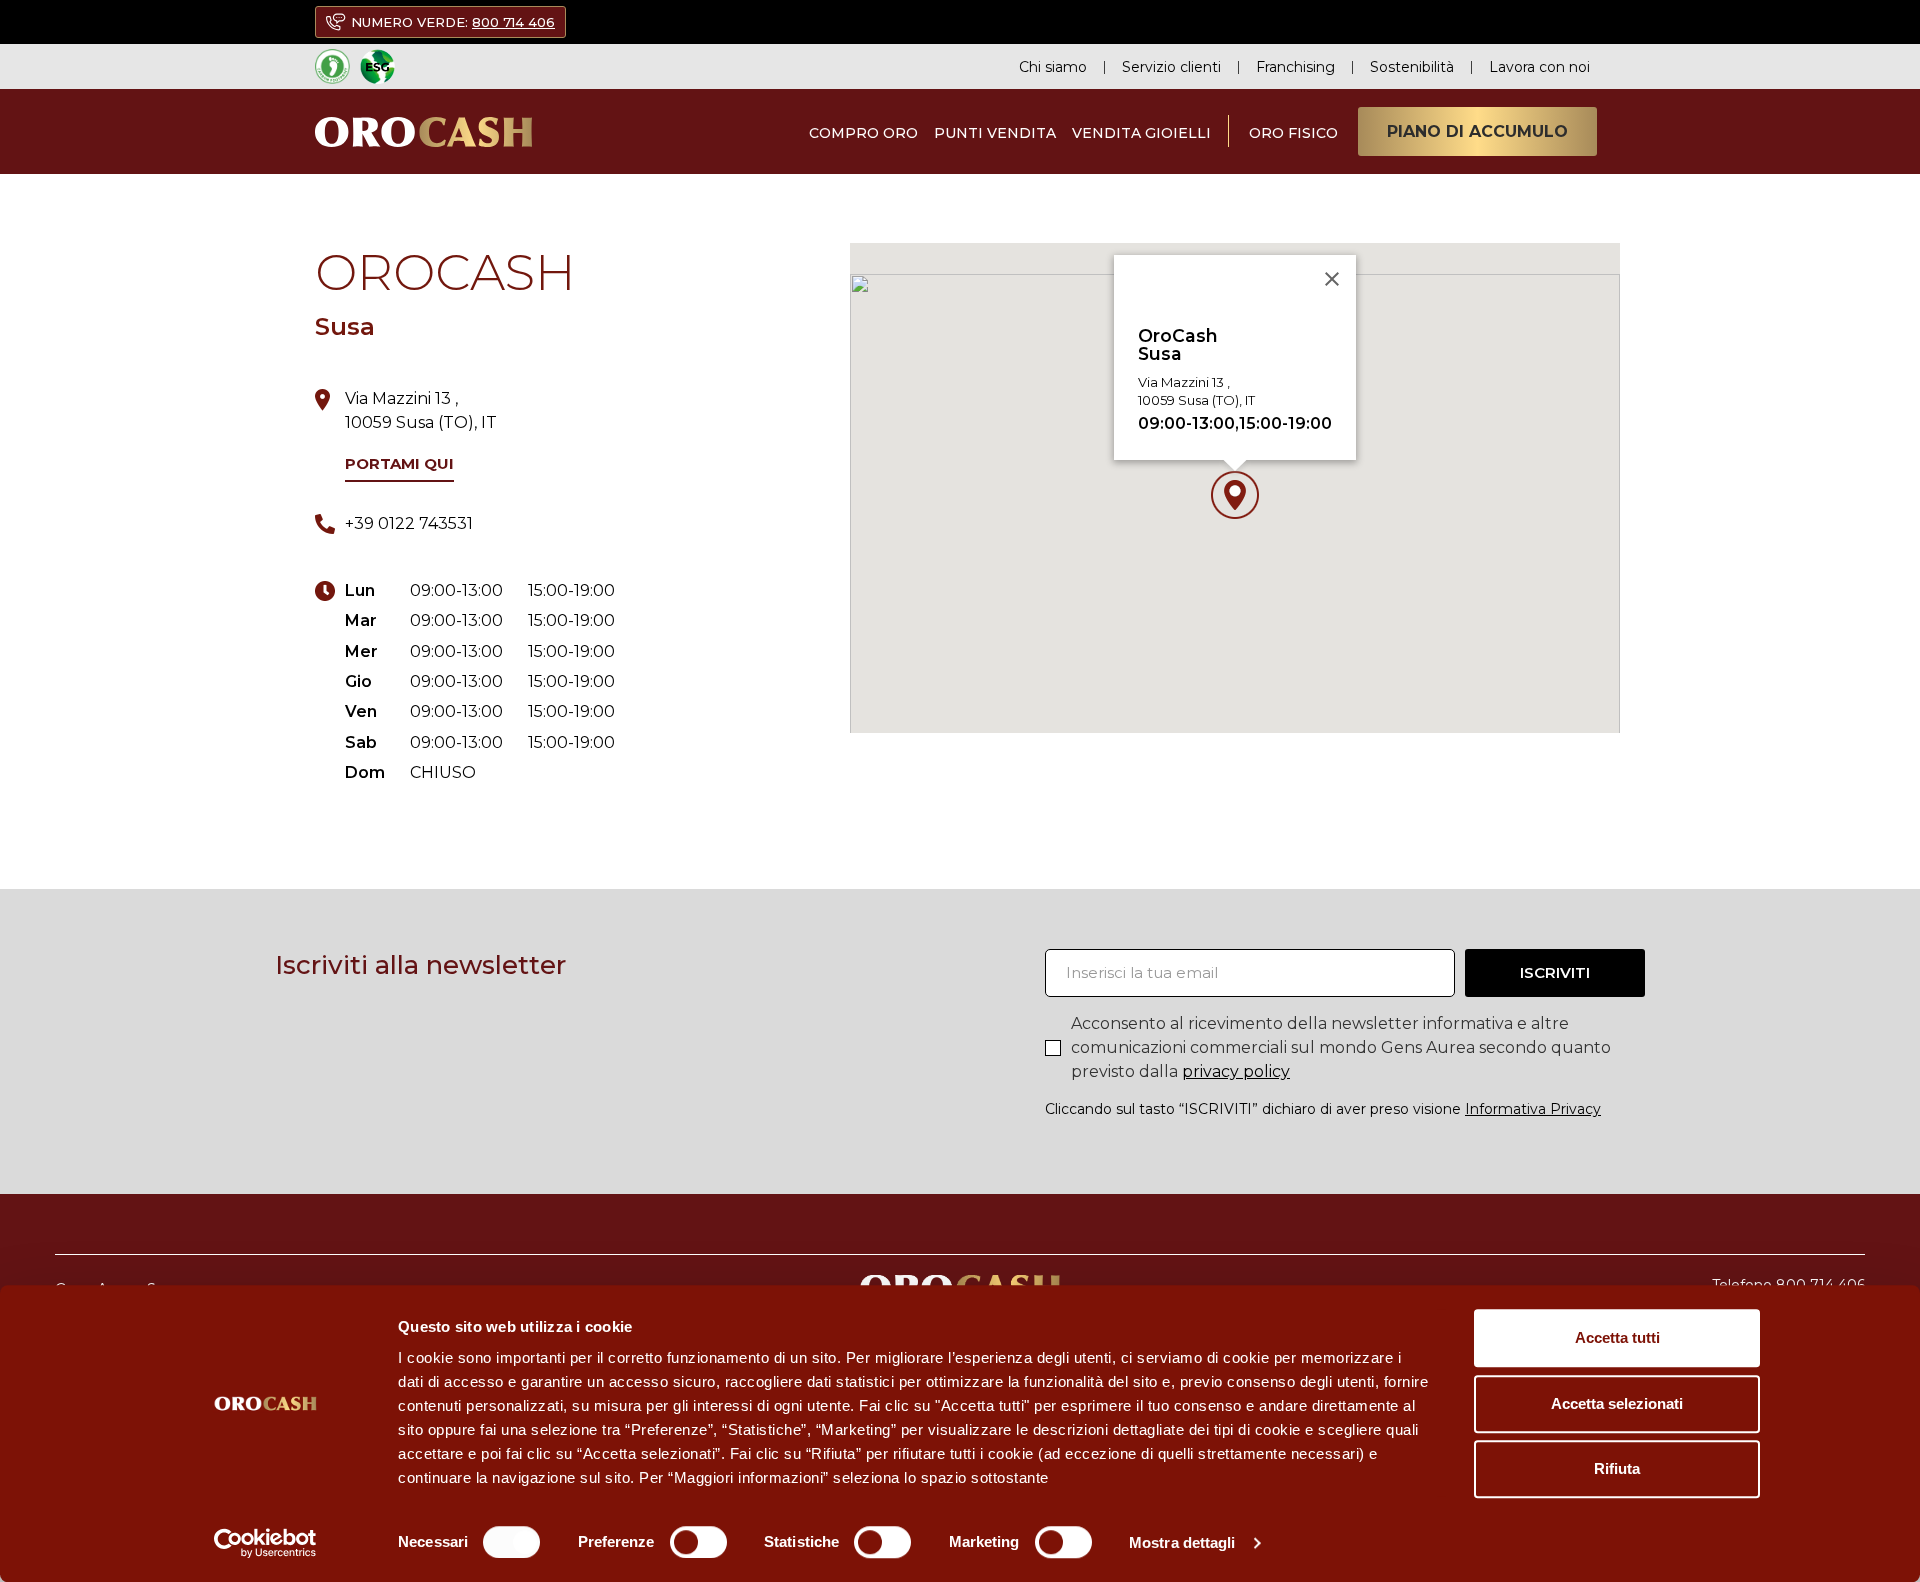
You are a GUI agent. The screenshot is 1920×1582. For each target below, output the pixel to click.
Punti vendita (995, 133)
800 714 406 (513, 22)
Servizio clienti (1171, 67)
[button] (1235, 495)
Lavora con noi (1539, 67)
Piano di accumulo (1477, 131)
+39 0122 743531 (409, 523)
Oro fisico (1293, 133)
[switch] (698, 1542)
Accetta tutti (1617, 1337)
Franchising (1295, 67)
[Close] (1332, 279)
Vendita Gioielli (1141, 133)
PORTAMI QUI (399, 464)
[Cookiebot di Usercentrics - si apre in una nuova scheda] (265, 1543)
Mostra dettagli (1182, 1542)
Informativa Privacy (1533, 1109)
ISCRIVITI (1555, 972)
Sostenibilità (1412, 67)
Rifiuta (1617, 1468)
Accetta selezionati (1617, 1403)
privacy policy (1236, 1071)
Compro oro (863, 133)
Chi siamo (1053, 67)
